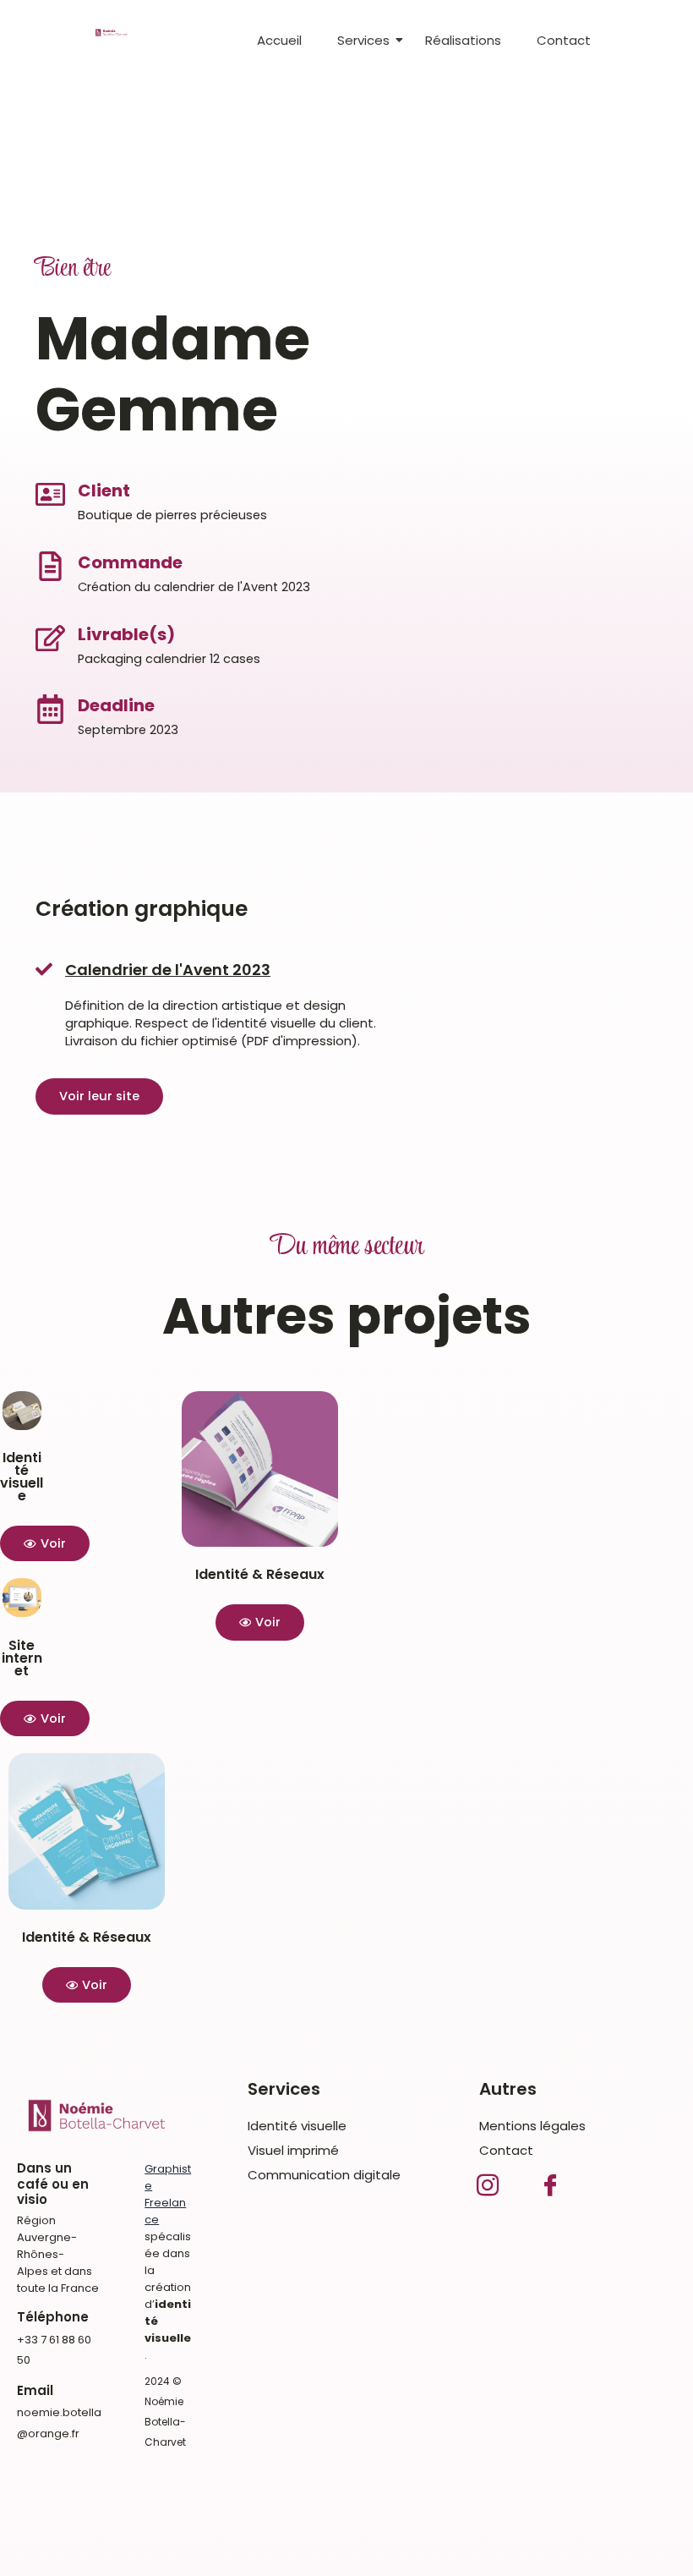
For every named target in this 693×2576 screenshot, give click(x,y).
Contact (564, 40)
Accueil (279, 40)
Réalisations (463, 40)
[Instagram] (488, 2183)
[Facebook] (550, 2183)
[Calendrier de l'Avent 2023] (44, 970)
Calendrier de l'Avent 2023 (168, 970)
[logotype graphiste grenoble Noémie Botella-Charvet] (112, 33)
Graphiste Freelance (168, 2194)
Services (363, 40)
